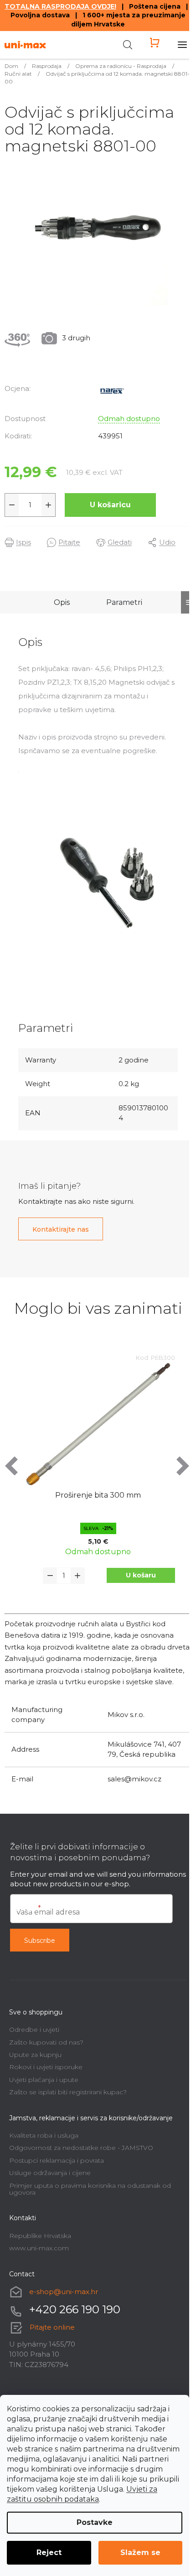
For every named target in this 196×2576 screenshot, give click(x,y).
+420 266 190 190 (75, 2309)
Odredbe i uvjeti (34, 2030)
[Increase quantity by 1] (48, 505)
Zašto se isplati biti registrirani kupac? (68, 2092)
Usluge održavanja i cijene (50, 2173)
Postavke (95, 2522)
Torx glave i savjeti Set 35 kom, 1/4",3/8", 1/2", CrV (98, 1500)
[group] (98, 1481)
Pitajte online (52, 2327)
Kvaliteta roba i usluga (44, 2135)
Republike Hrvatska (40, 2236)
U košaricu (110, 505)
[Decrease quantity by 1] (12, 505)
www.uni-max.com (39, 2248)
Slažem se (140, 2553)
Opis (62, 602)
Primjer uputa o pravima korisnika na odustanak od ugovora (90, 2189)
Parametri (124, 602)
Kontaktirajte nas (61, 1229)
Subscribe (40, 1941)
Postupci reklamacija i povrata (57, 2160)
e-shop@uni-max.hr (64, 2292)
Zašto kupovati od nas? (46, 2042)
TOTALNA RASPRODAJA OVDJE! (60, 6)
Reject (49, 2553)
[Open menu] (182, 45)
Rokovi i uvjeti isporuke (46, 2067)
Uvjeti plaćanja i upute (44, 2080)
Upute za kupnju (35, 2055)
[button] (141, 1575)
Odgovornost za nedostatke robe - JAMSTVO (81, 2148)
